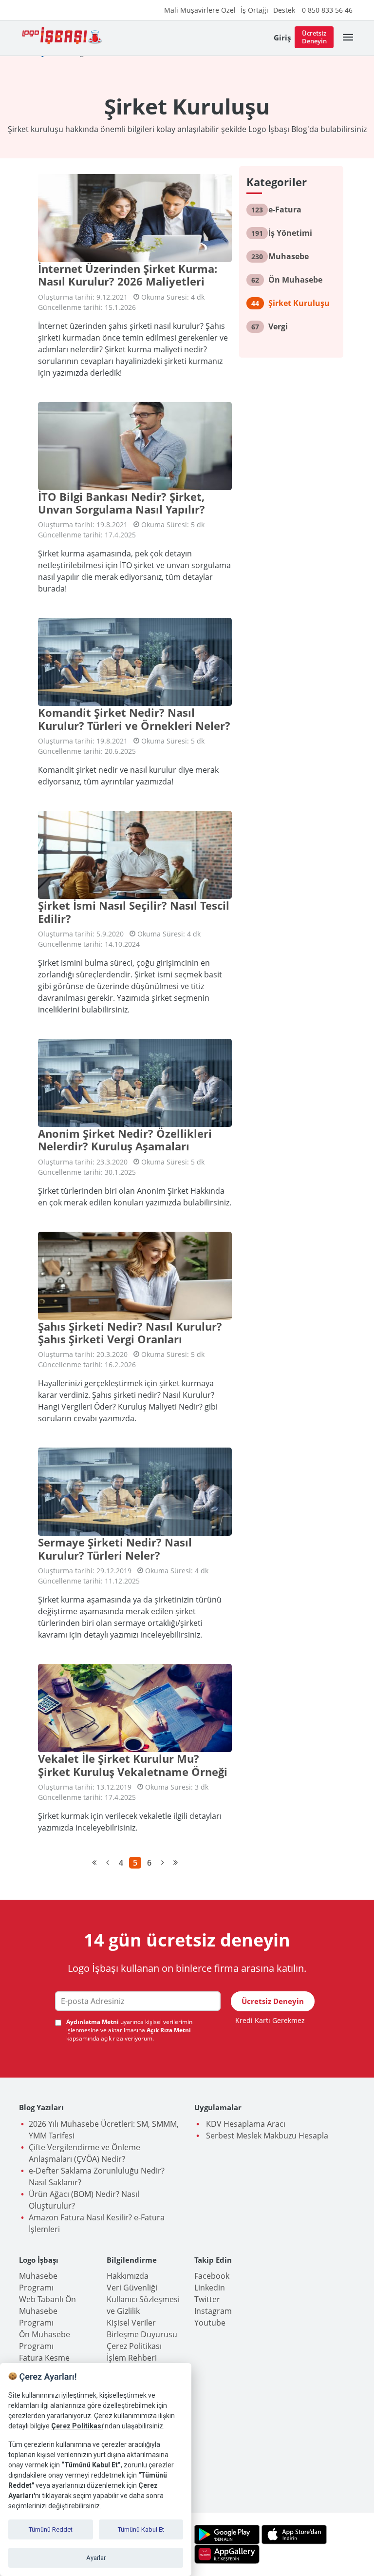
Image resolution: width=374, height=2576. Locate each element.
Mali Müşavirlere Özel (200, 10)
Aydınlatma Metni (93, 2022)
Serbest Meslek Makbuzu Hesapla (266, 2136)
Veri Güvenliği (132, 2288)
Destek (284, 10)
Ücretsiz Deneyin (314, 37)
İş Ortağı (254, 10)
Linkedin (210, 2288)
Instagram (213, 2311)
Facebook (212, 2276)
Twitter (207, 2299)
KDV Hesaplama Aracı (245, 2124)
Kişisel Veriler (131, 2323)
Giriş (282, 38)
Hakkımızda (128, 2276)
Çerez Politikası (134, 2346)
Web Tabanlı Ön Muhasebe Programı (47, 2311)
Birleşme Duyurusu (142, 2334)
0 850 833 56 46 (327, 10)
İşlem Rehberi (132, 2358)
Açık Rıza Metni (169, 2030)
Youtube (210, 2323)
